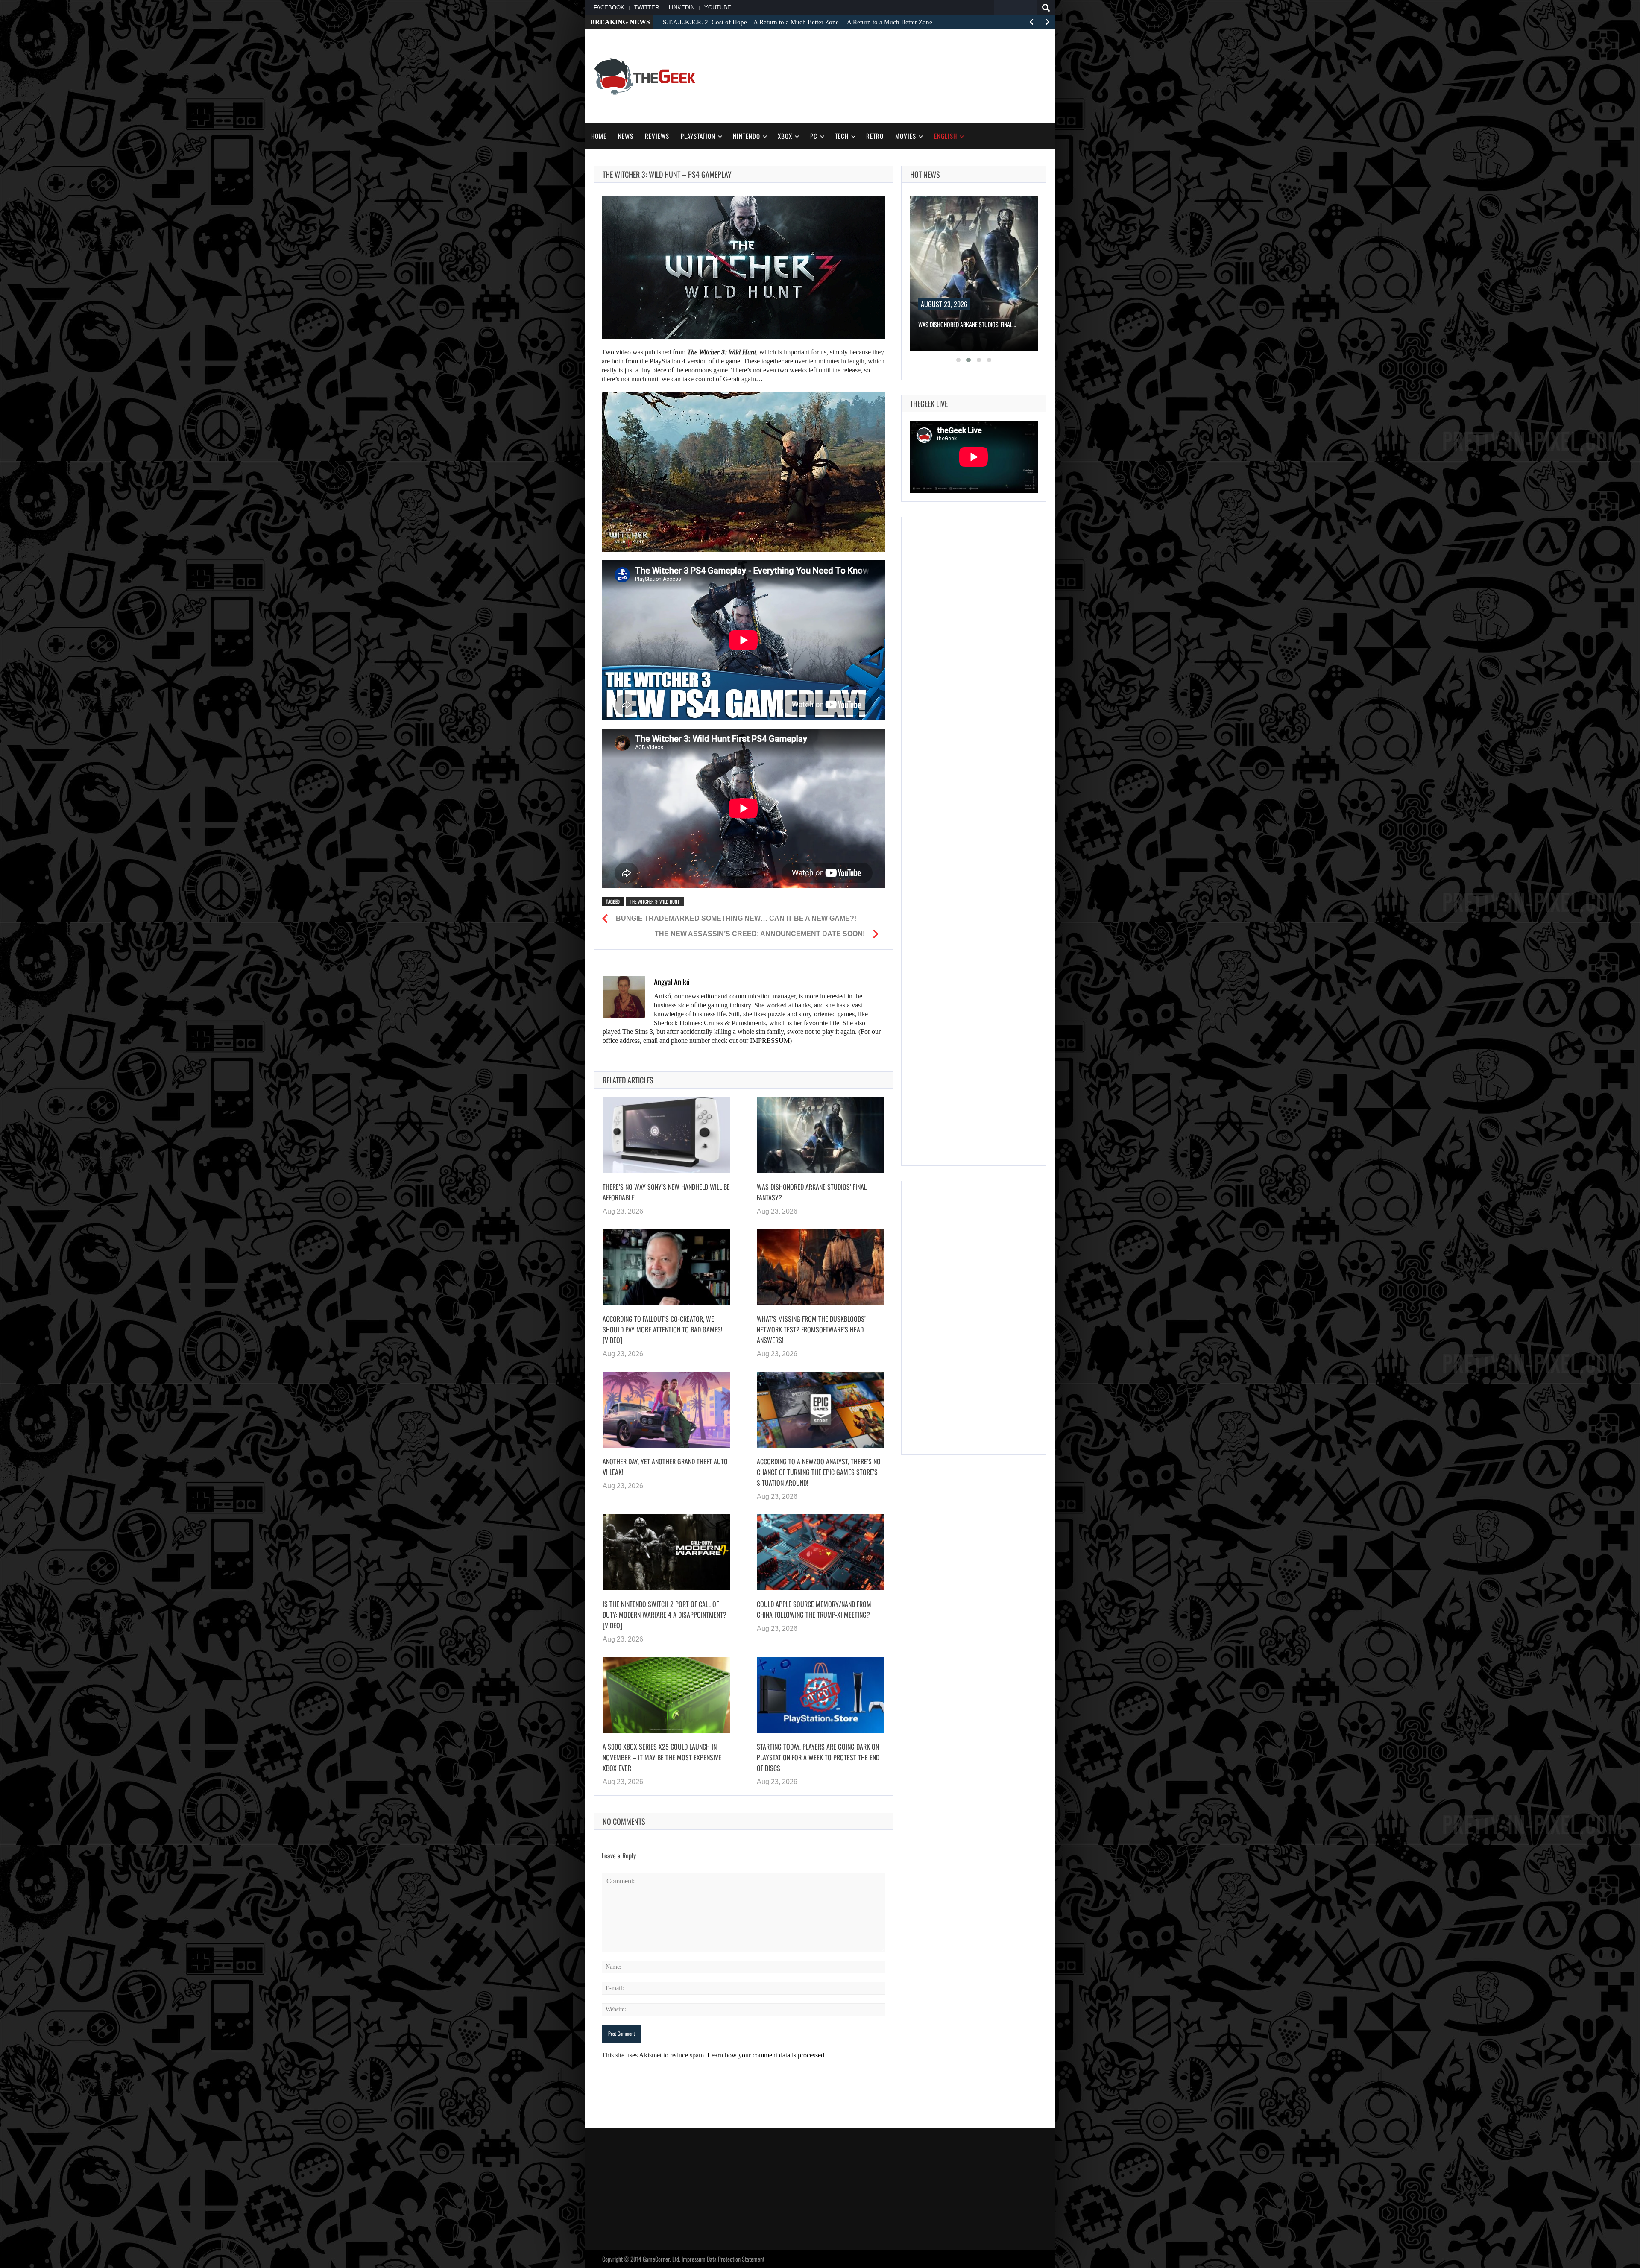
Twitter (647, 7)
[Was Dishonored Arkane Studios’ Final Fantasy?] (821, 1135)
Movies (906, 136)
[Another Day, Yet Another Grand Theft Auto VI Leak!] (666, 1410)
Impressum (694, 2259)
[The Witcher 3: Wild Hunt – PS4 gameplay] (744, 267)
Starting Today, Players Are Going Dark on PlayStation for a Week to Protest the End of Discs (818, 1757)
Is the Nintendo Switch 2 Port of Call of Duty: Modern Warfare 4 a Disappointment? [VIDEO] (665, 1615)
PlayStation (698, 136)
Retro (875, 136)
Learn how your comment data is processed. (767, 2055)
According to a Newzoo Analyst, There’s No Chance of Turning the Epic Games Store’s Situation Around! (819, 1472)
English (946, 136)
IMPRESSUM (770, 1040)
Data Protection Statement (736, 2259)
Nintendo (747, 136)
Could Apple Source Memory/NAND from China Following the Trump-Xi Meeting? (814, 1609)
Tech (842, 136)
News (626, 136)
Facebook (609, 7)
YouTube (718, 7)
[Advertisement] (891, 75)
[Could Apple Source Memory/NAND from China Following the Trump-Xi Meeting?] (821, 1552)
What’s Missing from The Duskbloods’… (966, 324)
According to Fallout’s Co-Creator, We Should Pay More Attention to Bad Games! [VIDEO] (662, 1329)
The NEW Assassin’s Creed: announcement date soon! (760, 934)
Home (599, 136)
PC (814, 136)
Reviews (657, 136)
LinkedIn (682, 7)
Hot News (925, 174)
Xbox (785, 136)
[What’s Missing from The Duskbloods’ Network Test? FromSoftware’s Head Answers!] (821, 1267)
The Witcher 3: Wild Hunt (655, 901)
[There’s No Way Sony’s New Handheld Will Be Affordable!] (666, 1135)
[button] (958, 360)
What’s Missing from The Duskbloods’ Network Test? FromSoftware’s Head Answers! (811, 1329)
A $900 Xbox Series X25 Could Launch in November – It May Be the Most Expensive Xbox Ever (662, 1757)
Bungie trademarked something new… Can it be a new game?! (736, 918)
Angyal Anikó (672, 982)
